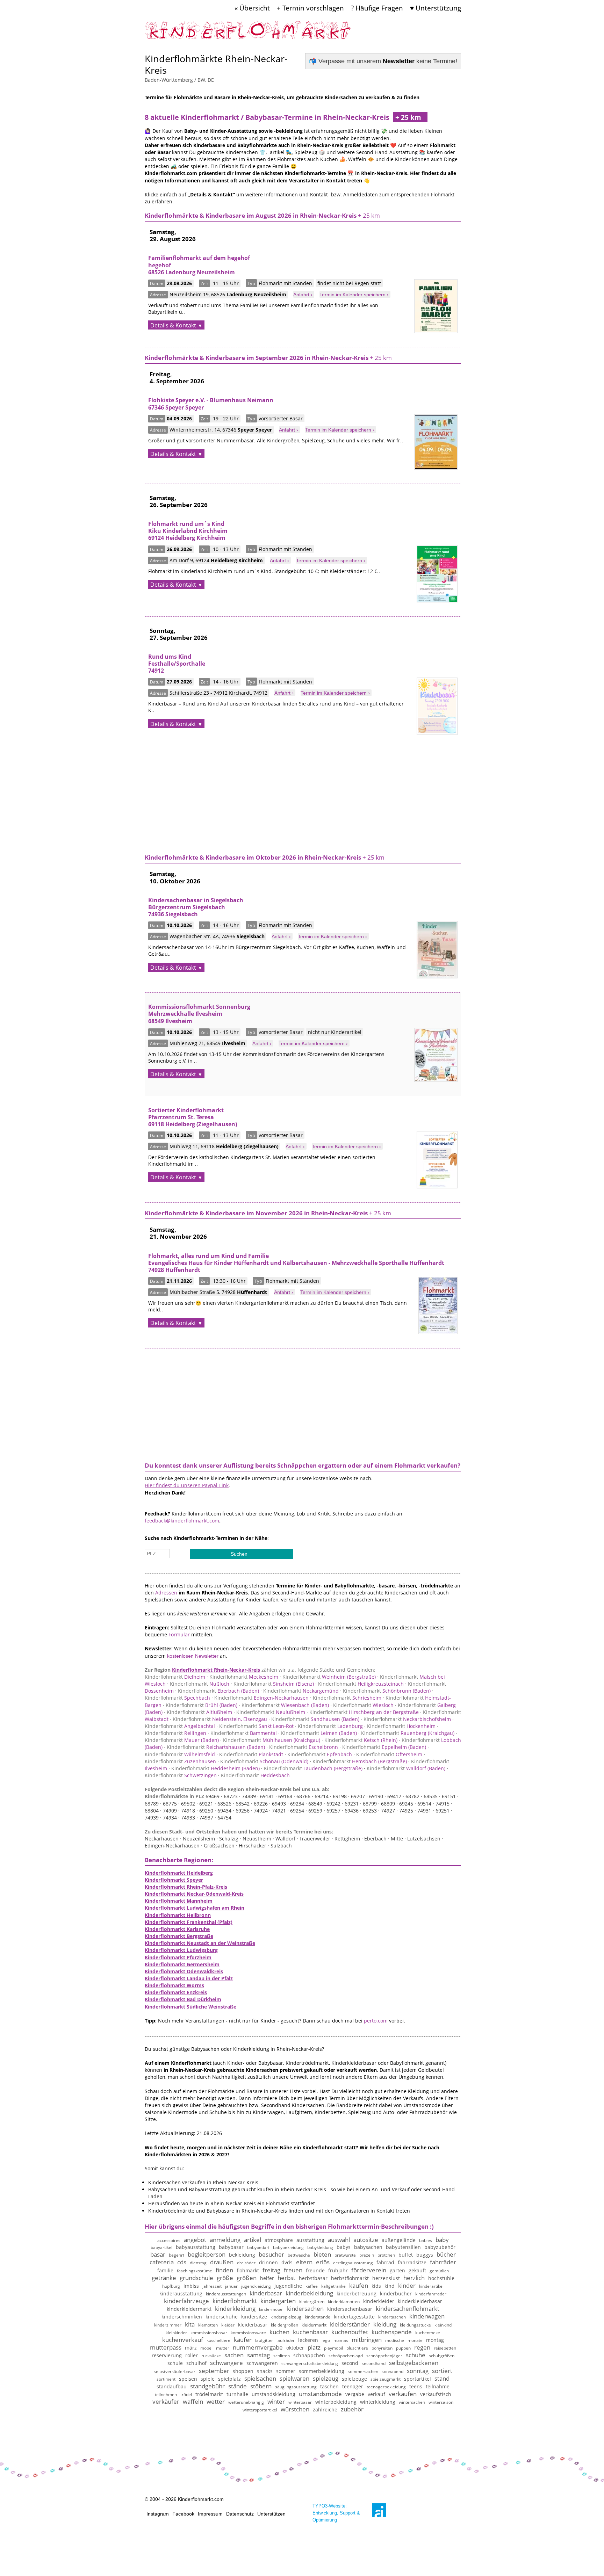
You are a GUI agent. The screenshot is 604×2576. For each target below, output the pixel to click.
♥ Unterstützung (436, 8)
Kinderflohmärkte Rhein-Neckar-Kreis (216, 64)
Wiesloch (363, 1705)
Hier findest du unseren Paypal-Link (187, 1485)
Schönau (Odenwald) (264, 1761)
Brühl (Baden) (202, 1705)
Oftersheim (389, 1754)
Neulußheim (271, 1712)
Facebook (183, 2514)
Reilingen (175, 1733)
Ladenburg (330, 1726)
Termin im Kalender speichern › (354, 295)
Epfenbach (320, 1754)
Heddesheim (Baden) (215, 1768)
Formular (179, 1634)
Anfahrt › (303, 295)
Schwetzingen (181, 1775)
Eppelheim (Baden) (384, 1747)
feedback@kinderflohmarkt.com (182, 1521)
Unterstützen (271, 2514)
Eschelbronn (304, 1747)
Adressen (166, 1593)
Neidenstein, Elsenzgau (220, 1719)
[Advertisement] (303, 798)
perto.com (376, 2021)
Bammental (244, 1733)
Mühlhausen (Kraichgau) (272, 1740)
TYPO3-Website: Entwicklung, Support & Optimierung (336, 2513)
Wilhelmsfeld (180, 1754)
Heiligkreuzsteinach (361, 1684)
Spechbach (177, 1698)
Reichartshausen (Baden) (216, 1747)
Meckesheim (244, 1677)
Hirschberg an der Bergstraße (364, 1712)
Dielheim (175, 1677)
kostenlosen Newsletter (193, 1656)
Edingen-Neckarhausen (261, 1698)
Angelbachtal (180, 1726)
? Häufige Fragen (377, 8)
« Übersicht (252, 8)
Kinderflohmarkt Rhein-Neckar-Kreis (216, 1670)
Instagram (158, 2514)
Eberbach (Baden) (218, 1691)
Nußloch (200, 1684)
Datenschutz (240, 2514)
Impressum (210, 2514)
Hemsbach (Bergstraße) (360, 1761)
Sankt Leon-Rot (256, 1726)
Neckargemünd (301, 1691)
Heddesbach (255, 1775)
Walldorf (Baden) (406, 1768)
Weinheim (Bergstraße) (329, 1677)
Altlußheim (199, 1712)
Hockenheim (401, 1726)
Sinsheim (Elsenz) (274, 1684)
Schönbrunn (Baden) (387, 1691)
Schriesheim (347, 1698)
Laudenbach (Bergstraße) (313, 1768)
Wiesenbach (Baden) (285, 1705)
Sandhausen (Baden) (315, 1719)
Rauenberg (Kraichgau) (408, 1733)
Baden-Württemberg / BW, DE (179, 80)
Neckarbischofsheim (407, 1719)
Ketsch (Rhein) (361, 1740)
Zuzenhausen (180, 1761)
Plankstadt (251, 1754)
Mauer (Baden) (182, 1740)
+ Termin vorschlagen (310, 8)
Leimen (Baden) (319, 1733)
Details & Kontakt (173, 325)
